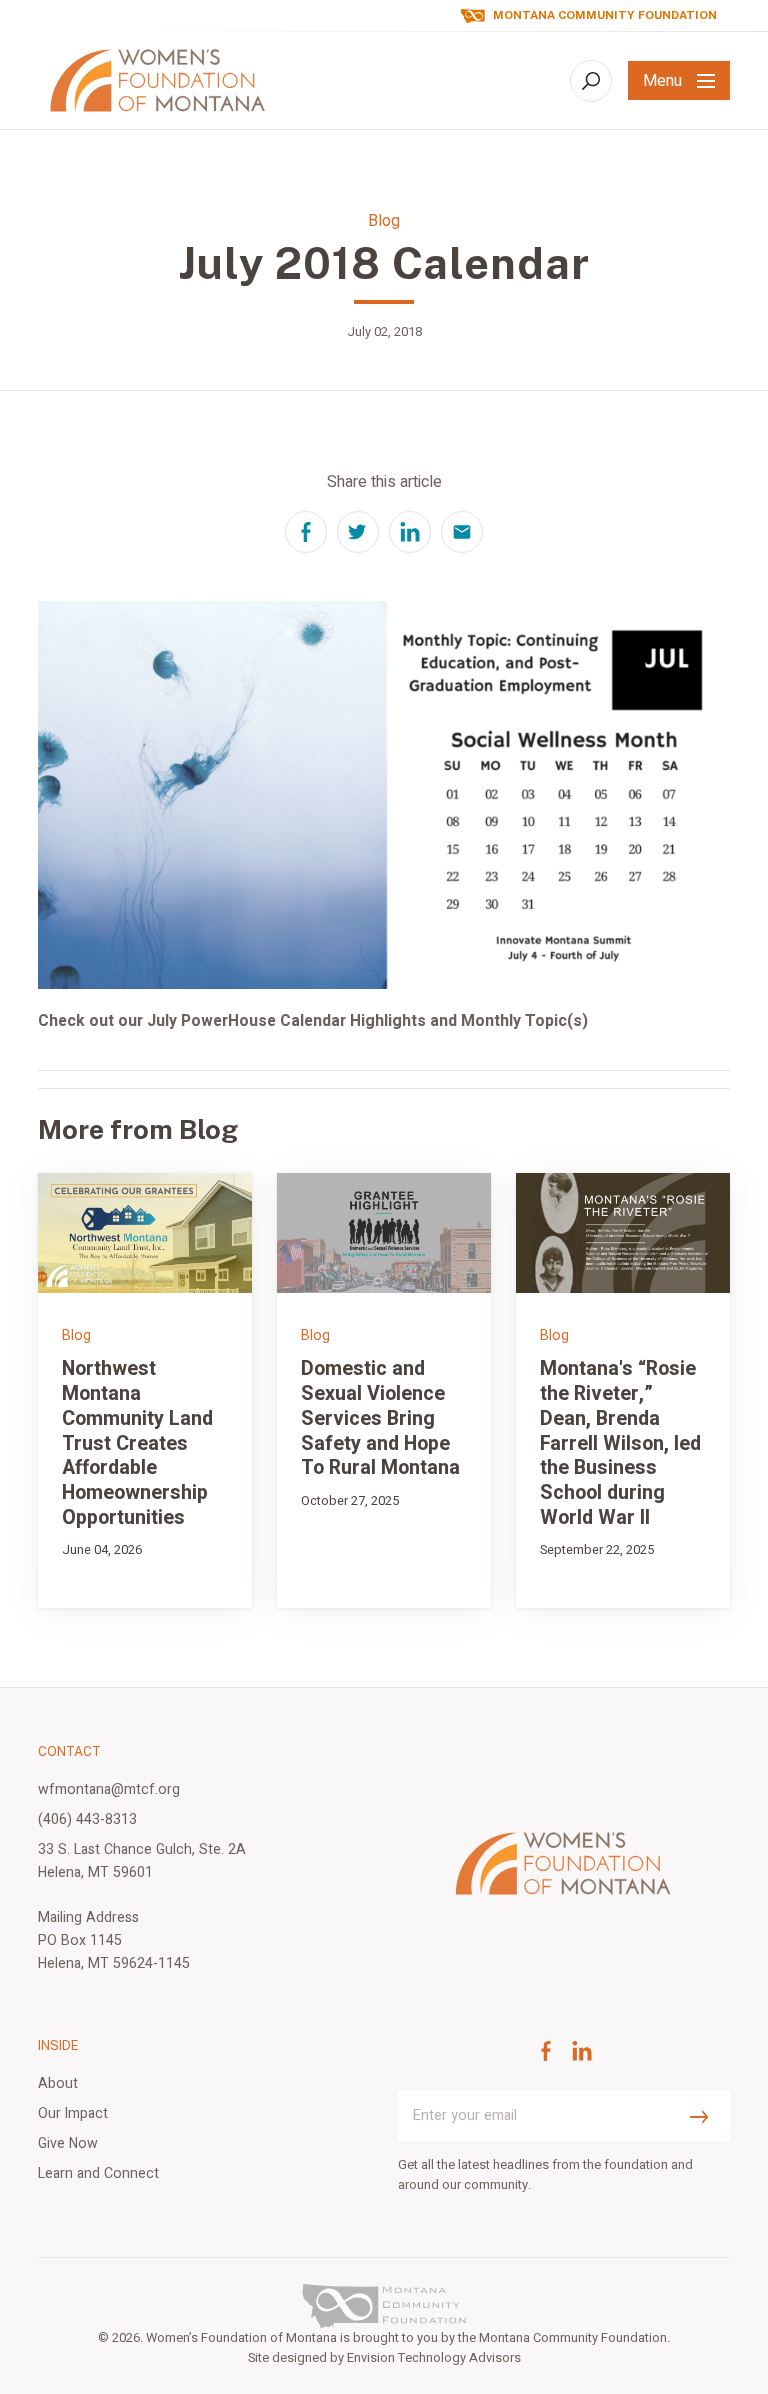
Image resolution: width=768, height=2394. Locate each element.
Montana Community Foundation (605, 15)
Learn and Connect (98, 2173)
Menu (662, 81)
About (58, 2083)
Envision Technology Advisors (434, 2358)
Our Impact (73, 2113)
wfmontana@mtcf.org (109, 1789)
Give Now (68, 2143)
